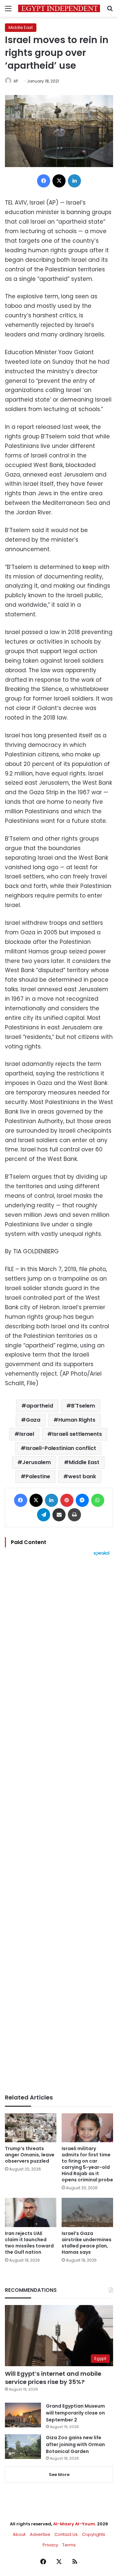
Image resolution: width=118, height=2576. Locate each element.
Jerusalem (37, 1462)
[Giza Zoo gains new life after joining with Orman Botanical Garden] (23, 2447)
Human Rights (77, 1420)
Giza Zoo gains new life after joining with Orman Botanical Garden (75, 2444)
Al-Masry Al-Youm (74, 2524)
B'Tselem (83, 1406)
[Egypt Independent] (59, 8)
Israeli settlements (77, 1434)
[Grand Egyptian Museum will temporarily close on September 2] (23, 2415)
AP (16, 81)
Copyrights (94, 2534)
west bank (82, 1476)
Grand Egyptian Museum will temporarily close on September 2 (75, 2413)
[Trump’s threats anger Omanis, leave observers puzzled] (31, 2128)
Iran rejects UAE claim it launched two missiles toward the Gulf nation (29, 2243)
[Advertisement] (59, 1825)
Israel (27, 1434)
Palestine (38, 1476)
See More (59, 2475)
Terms (69, 2545)
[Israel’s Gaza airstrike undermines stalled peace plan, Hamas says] (87, 2212)
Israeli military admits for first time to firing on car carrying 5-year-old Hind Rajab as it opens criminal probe (87, 2164)
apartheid (40, 1406)
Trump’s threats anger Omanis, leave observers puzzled (30, 2155)
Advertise (40, 2534)
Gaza (33, 1420)
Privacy (50, 2545)
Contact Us (66, 2534)
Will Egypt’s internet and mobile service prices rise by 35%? (53, 2378)
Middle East (21, 27)
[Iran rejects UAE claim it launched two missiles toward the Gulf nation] (31, 2212)
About (19, 2534)
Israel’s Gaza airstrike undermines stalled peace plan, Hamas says (87, 2243)
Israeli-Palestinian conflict (61, 1448)
